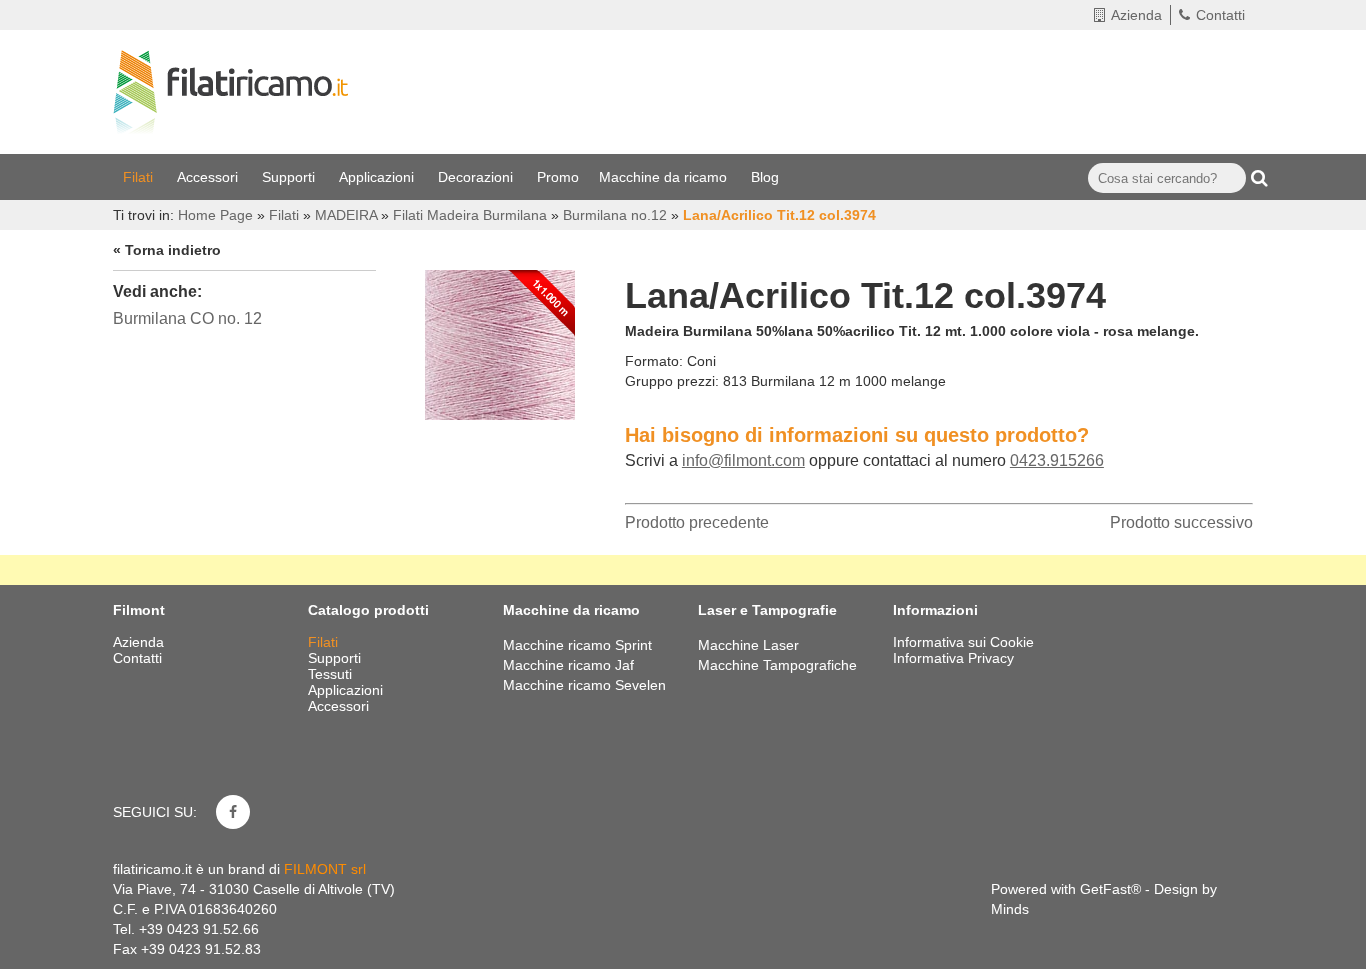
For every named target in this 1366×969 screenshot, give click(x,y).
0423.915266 (1057, 460)
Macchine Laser (748, 645)
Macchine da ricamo (665, 177)
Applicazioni (378, 177)
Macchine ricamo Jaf (568, 665)
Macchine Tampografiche (777, 665)
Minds (1010, 909)
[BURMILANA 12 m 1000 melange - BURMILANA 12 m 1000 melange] (500, 340)
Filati (140, 177)
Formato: (654, 361)
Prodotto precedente (697, 522)
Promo (558, 177)
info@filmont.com (743, 460)
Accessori (209, 177)
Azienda (1136, 15)
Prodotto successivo (1181, 522)
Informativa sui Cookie (963, 642)
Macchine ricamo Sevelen (584, 685)
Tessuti (332, 674)
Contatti (1220, 15)
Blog (767, 177)
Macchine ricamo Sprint (577, 645)
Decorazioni (477, 177)
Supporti (290, 177)
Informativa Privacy (953, 658)
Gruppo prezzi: (672, 381)
